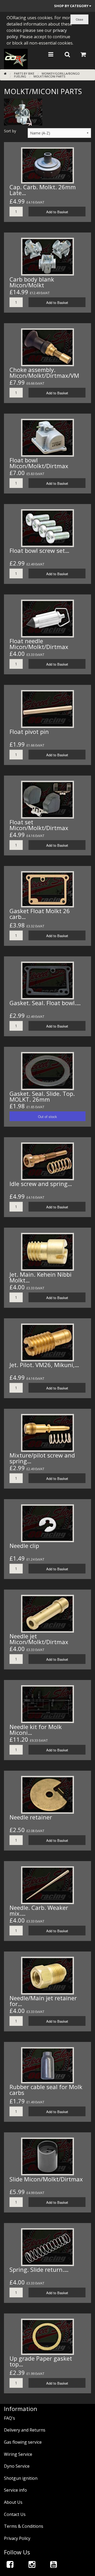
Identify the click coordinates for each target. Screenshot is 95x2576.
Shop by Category (72, 6)
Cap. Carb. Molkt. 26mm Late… (43, 190)
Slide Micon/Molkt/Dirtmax (46, 2179)
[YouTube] (54, 2564)
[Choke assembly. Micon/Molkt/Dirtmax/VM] (47, 347)
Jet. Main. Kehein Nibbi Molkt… (41, 1277)
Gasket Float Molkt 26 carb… (40, 914)
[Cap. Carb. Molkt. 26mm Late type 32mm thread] (47, 165)
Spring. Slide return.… (39, 2269)
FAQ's (9, 2418)
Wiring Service (18, 2454)
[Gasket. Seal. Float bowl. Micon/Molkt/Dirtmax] (47, 980)
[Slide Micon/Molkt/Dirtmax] (47, 2156)
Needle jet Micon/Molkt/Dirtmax (39, 1639)
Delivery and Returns (25, 2430)
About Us (13, 2502)
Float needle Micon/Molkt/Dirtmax (39, 644)
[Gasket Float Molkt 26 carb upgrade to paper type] (47, 889)
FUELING (20, 76)
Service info (15, 2490)
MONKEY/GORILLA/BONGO (61, 73)
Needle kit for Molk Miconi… (36, 1730)
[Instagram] (32, 2564)
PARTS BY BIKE (24, 73)
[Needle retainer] (47, 1794)
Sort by (10, 131)
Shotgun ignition (21, 2478)
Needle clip (24, 1546)
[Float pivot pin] (47, 709)
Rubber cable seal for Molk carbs (46, 2090)
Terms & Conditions (24, 2526)
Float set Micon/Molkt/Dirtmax (39, 825)
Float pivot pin (29, 732)
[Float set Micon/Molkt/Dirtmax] (47, 799)
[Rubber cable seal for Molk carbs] (47, 2065)
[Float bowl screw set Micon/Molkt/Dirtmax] (47, 528)
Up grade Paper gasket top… (41, 2361)
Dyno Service (17, 2466)
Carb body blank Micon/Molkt (32, 282)
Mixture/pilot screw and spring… (42, 1458)
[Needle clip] (47, 1523)
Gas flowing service (23, 2442)
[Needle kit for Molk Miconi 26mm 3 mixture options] (47, 1704)
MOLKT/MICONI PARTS (49, 76)
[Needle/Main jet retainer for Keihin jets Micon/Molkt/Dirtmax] (47, 1975)
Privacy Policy (17, 2538)
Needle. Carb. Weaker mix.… (39, 1910)
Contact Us (15, 2514)
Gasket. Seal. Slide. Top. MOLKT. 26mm (42, 1096)
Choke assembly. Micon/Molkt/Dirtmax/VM (44, 372)
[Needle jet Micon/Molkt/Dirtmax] (47, 1613)
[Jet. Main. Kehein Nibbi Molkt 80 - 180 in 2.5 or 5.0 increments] (47, 1251)
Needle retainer (31, 1817)
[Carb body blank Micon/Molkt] (47, 256)
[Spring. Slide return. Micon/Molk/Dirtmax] (47, 2246)
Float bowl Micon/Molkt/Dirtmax (39, 463)
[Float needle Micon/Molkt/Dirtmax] (47, 618)
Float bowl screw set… (39, 550)
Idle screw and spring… (41, 1184)
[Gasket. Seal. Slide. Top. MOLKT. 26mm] (47, 1071)
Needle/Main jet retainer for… (43, 2001)
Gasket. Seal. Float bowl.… (45, 1003)
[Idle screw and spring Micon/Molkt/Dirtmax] (47, 1161)
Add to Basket (57, 212)
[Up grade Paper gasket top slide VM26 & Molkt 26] (47, 2336)
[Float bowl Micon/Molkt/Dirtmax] (47, 437)
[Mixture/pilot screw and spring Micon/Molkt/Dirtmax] (47, 1432)
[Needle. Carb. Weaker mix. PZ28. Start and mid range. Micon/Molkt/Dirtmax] (47, 1885)
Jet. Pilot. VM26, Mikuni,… (44, 1365)
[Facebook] (10, 2564)
